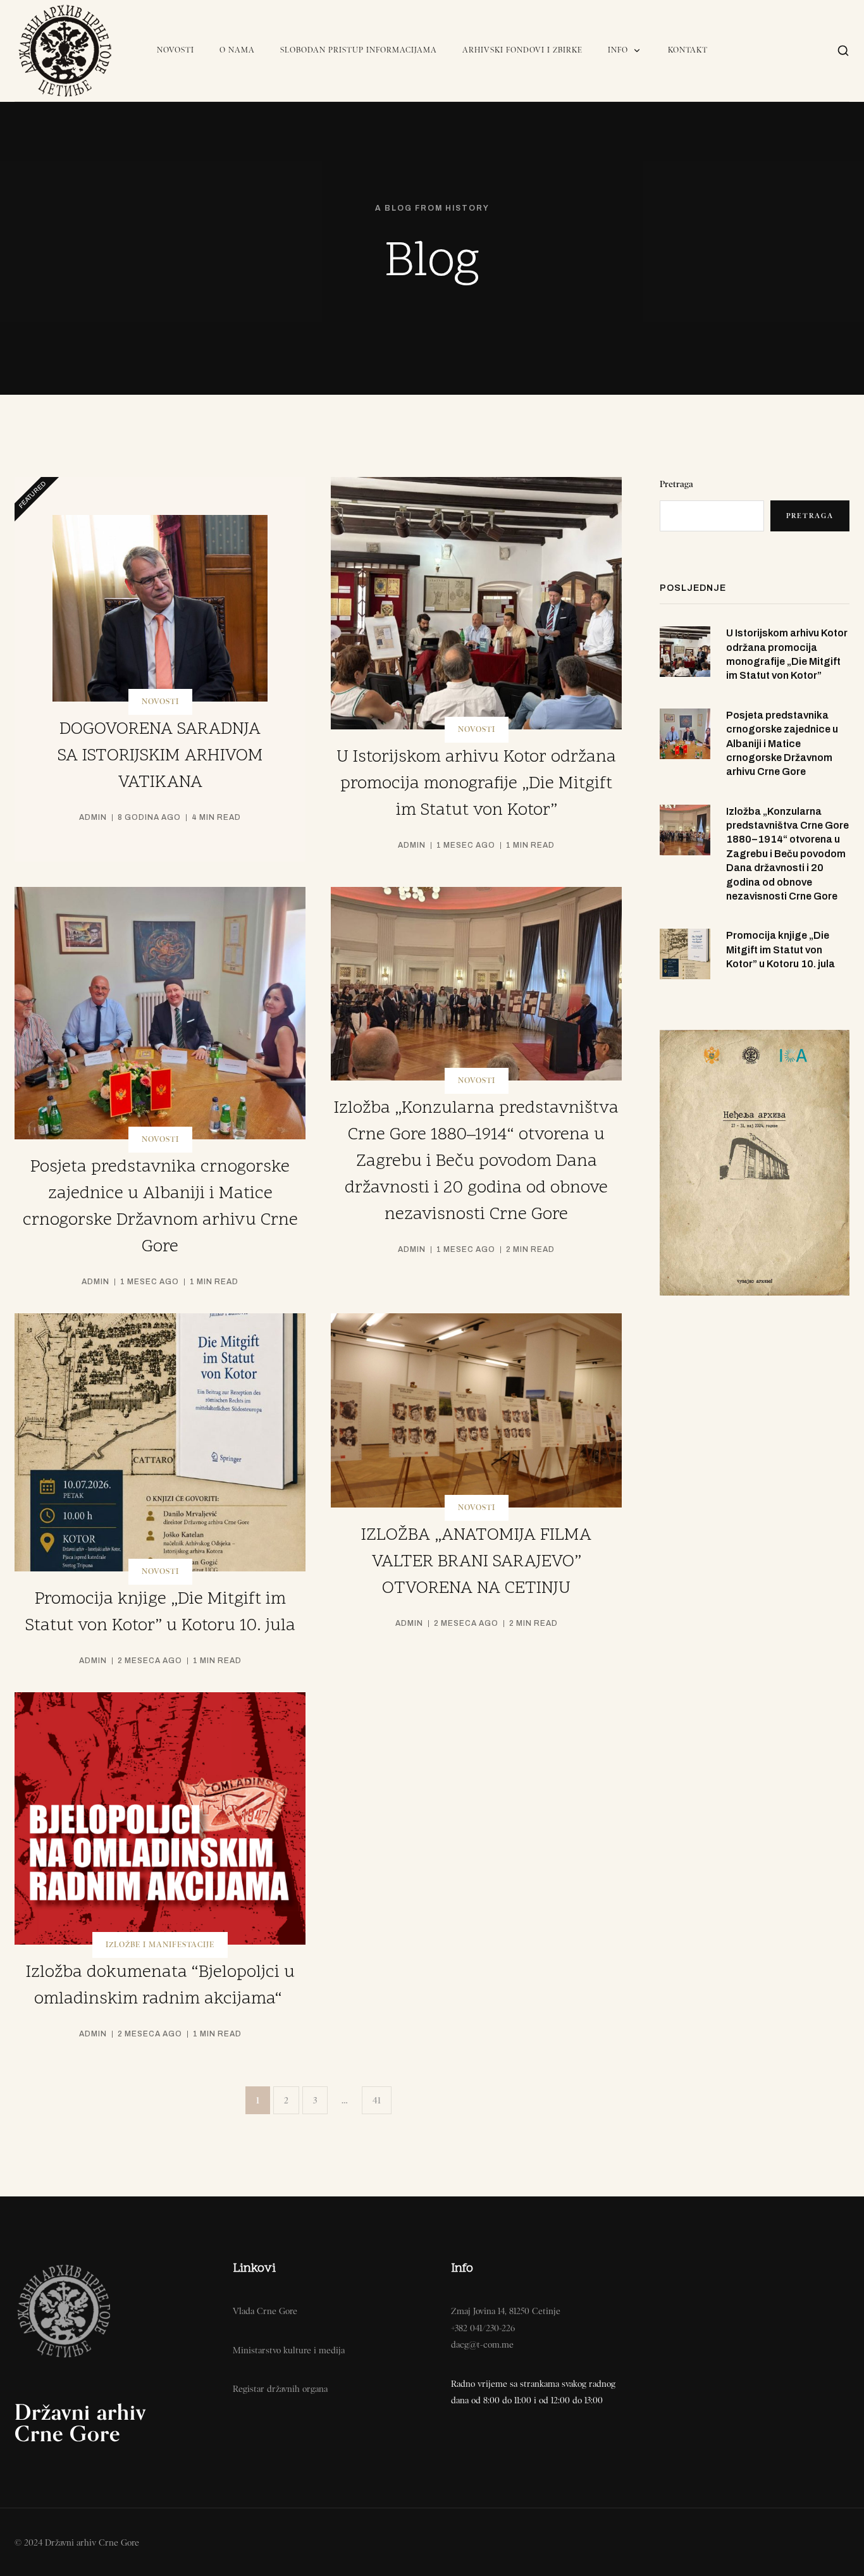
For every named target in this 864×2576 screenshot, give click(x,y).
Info (618, 50)
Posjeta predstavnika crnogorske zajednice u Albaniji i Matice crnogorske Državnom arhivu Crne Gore (782, 744)
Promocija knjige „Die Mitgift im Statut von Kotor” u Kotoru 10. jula (781, 950)
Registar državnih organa (280, 2389)
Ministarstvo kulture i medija (289, 2350)
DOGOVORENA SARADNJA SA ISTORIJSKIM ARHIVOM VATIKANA (160, 756)
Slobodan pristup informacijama (359, 50)
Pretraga (676, 484)
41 (377, 2100)
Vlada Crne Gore (265, 2311)
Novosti (176, 50)
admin (93, 817)
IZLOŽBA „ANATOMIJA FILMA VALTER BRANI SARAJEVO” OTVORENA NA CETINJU (476, 1562)
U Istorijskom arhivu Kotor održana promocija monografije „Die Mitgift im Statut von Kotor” (476, 784)
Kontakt (688, 50)
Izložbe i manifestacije (160, 1945)
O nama (237, 50)
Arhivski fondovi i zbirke (522, 50)
